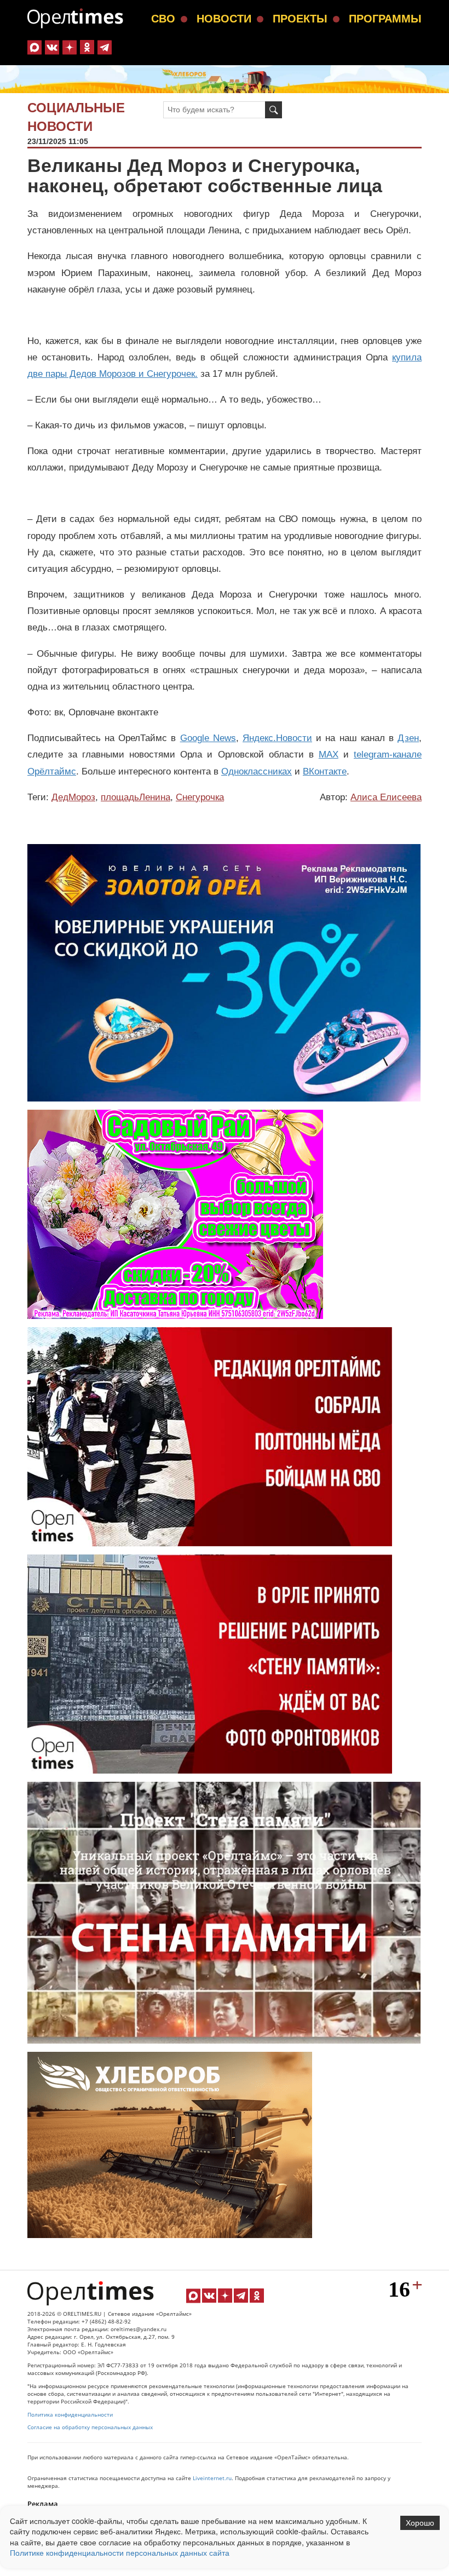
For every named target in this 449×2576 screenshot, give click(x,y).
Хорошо (420, 2523)
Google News (208, 738)
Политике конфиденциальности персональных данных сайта (120, 2552)
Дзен (408, 738)
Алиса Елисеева (386, 797)
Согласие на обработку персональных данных (90, 2427)
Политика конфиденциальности (70, 2415)
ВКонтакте (325, 771)
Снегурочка (200, 797)
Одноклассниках (257, 771)
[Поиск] (274, 110)
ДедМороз (73, 797)
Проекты (300, 19)
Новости (224, 19)
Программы (385, 19)
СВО (163, 19)
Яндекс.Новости (277, 738)
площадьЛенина (136, 797)
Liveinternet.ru (212, 2478)
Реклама (43, 2504)
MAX (329, 755)
